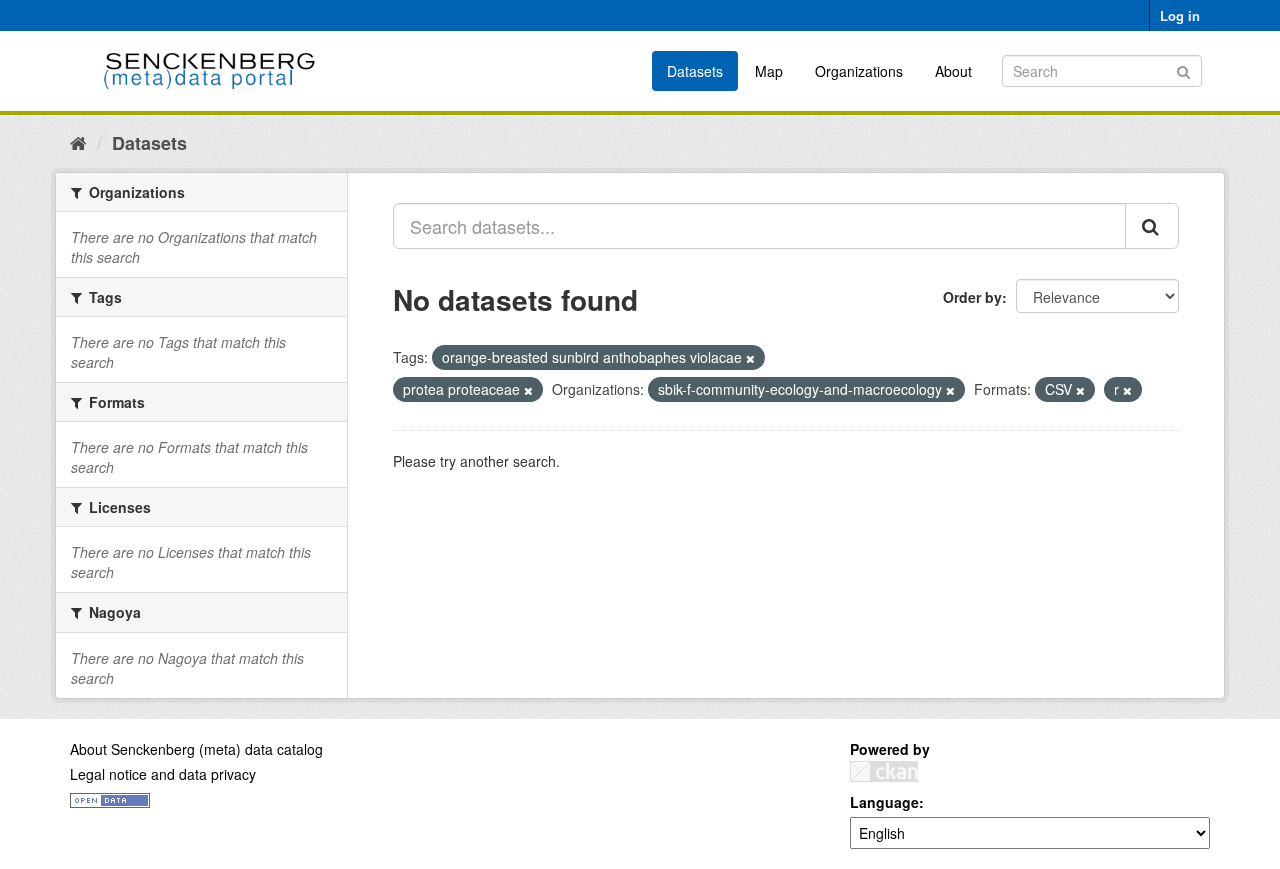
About (953, 71)
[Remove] (750, 358)
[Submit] (1183, 69)
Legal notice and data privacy (163, 774)
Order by (972, 297)
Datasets (695, 71)
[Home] (78, 142)
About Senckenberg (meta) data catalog (196, 749)
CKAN (884, 771)
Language (884, 802)
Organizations (859, 71)
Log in (1180, 15)
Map (769, 71)
